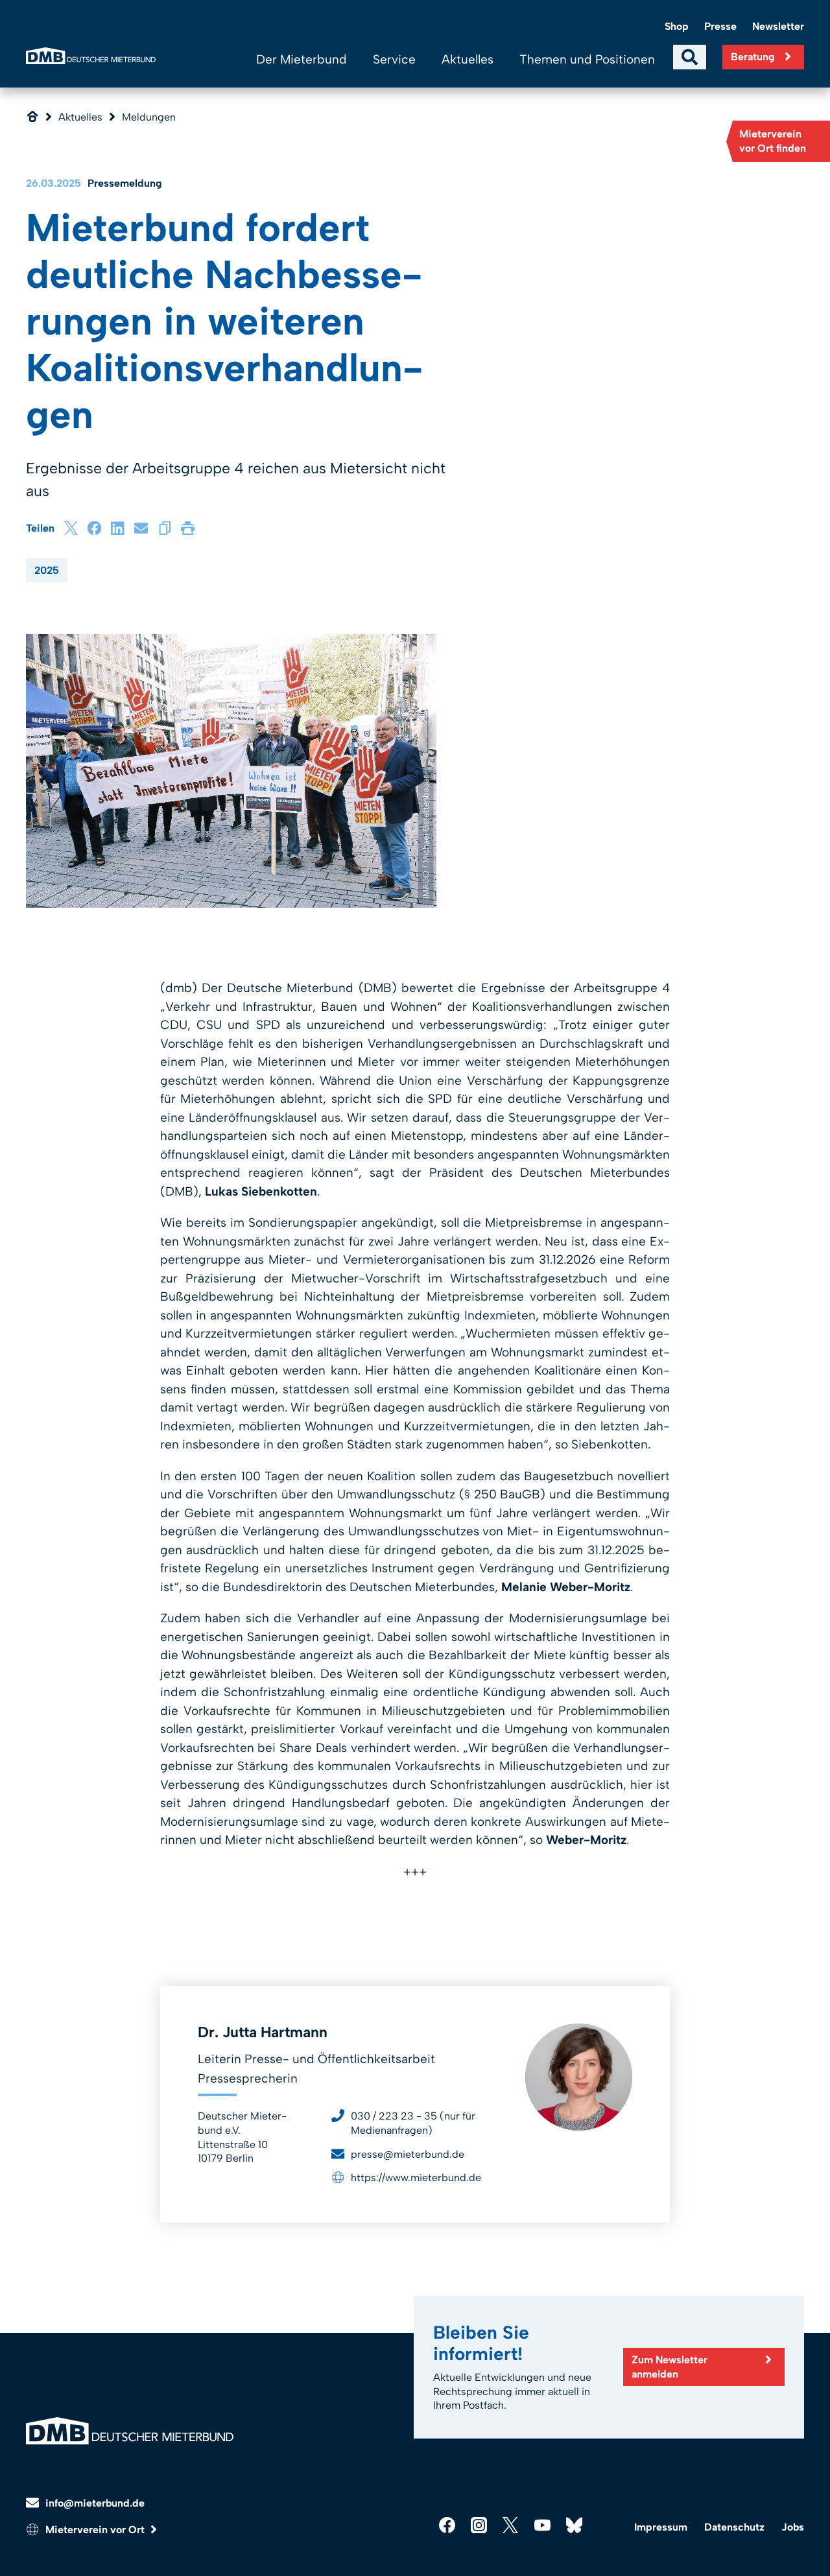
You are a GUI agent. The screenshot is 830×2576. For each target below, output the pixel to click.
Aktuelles (468, 59)
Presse (720, 26)
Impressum (661, 2527)
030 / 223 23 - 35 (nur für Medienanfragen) (413, 2123)
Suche (690, 57)
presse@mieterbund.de (408, 2154)
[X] (71, 528)
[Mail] (141, 528)
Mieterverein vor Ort (95, 2530)
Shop (677, 26)
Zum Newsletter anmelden (670, 2367)
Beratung (753, 57)
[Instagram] (479, 2525)
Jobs (793, 2527)
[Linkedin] (118, 528)
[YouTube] (542, 2525)
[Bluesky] (574, 2525)
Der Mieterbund (302, 59)
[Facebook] (94, 528)
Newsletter (778, 26)
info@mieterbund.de (95, 2503)
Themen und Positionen (587, 59)
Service (394, 59)
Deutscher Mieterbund (91, 56)
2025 (47, 570)
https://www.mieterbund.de (416, 2178)
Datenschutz (734, 2527)
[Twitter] (511, 2525)
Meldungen (149, 117)
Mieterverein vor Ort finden (773, 141)
